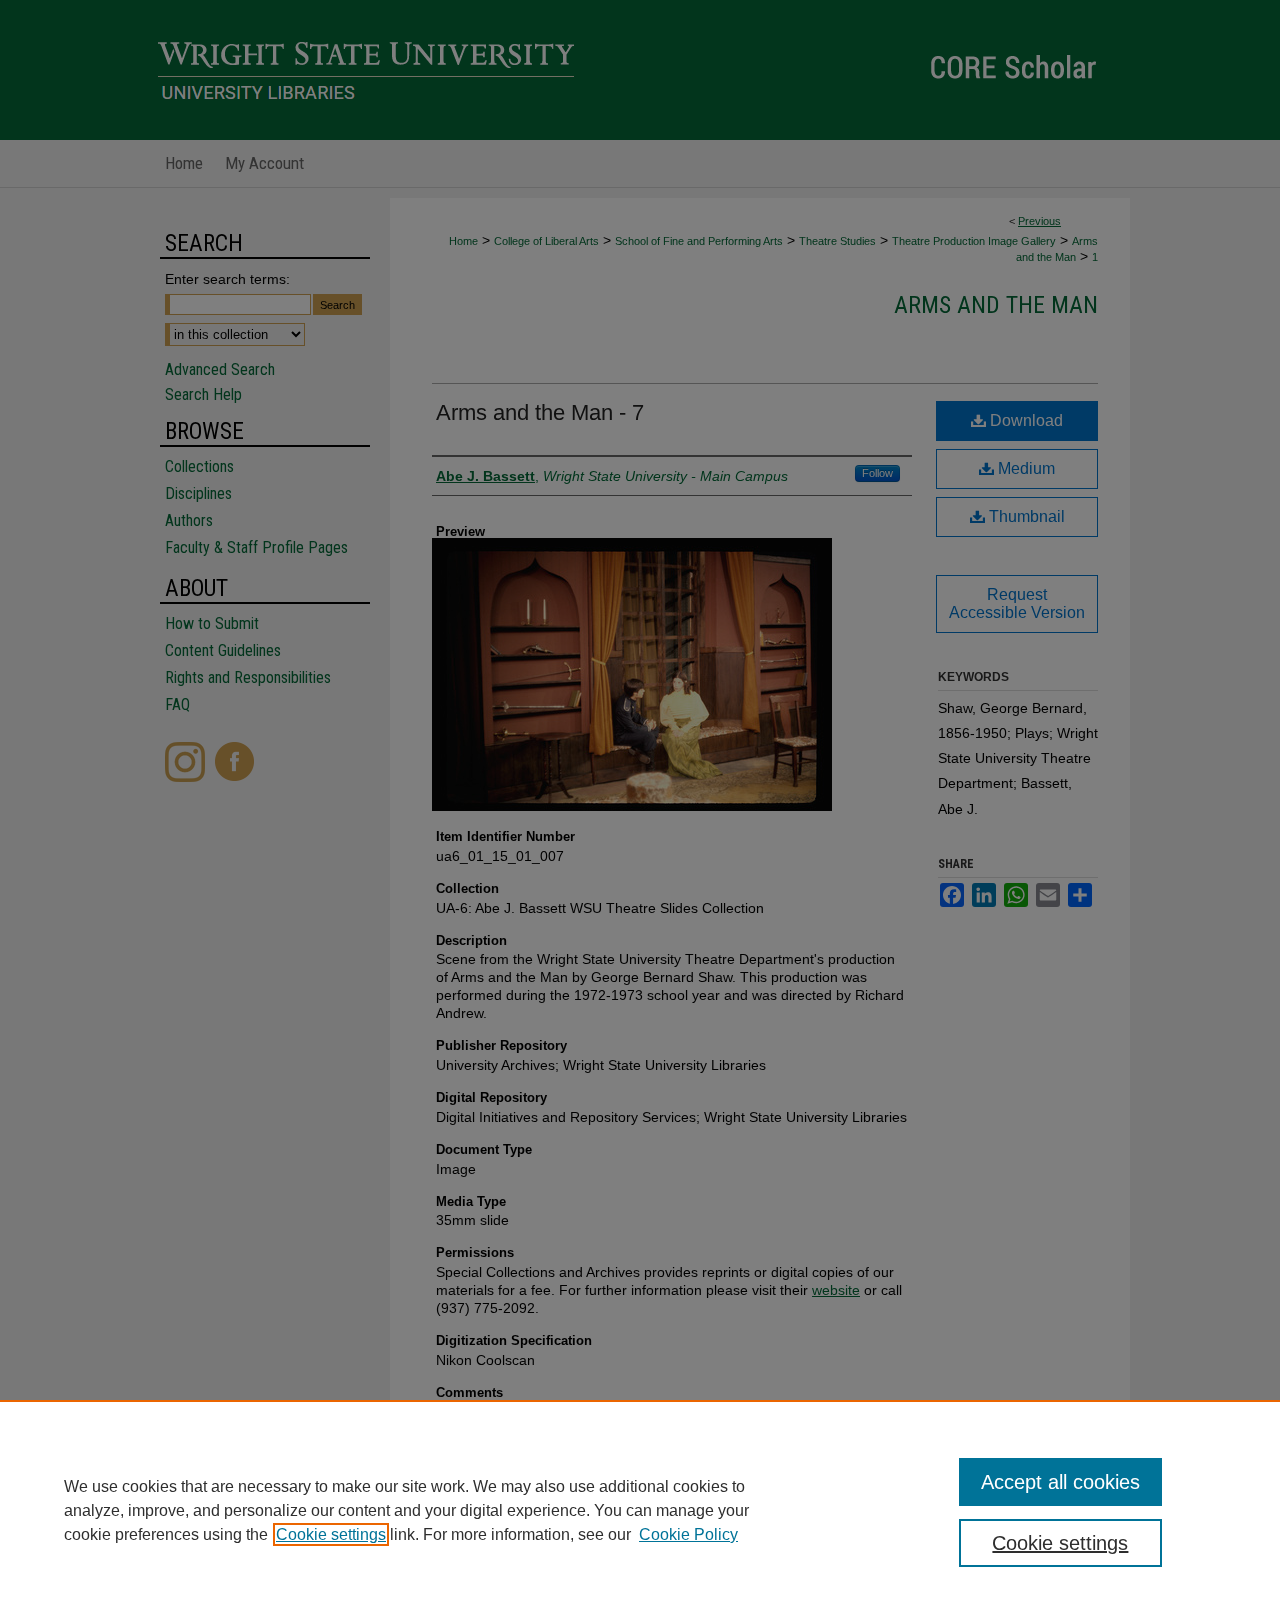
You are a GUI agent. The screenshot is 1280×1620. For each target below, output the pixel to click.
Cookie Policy (688, 1534)
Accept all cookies (1060, 1482)
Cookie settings (331, 1534)
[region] (640, 1510)
